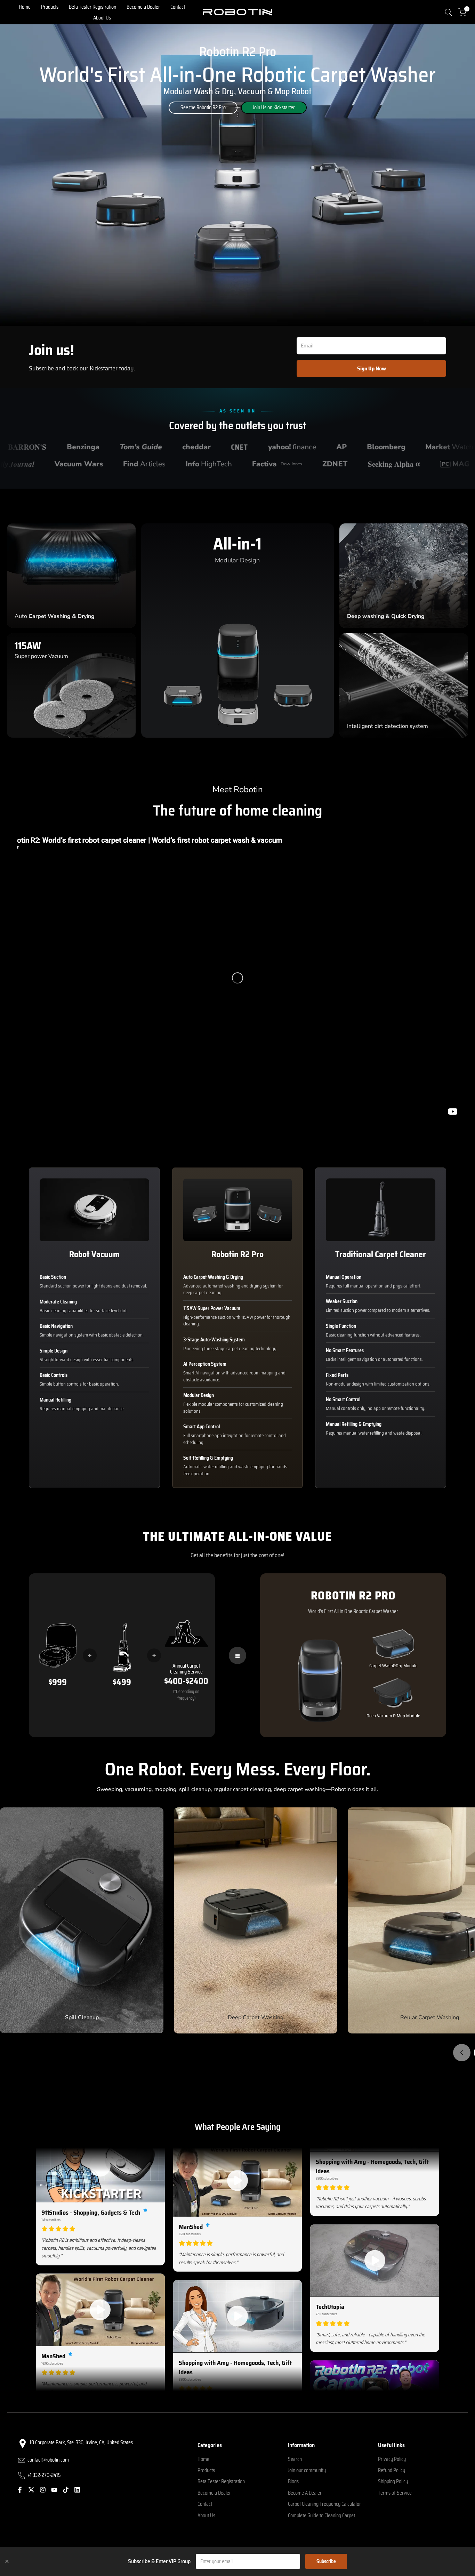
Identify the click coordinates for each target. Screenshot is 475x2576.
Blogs (293, 2481)
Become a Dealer (214, 2493)
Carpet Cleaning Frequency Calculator (324, 2504)
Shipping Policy (393, 2481)
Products (206, 2470)
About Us (206, 2515)
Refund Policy (392, 2470)
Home (203, 2459)
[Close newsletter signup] (7, 2561)
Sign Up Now (372, 368)
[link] (237, 175)
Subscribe (326, 2561)
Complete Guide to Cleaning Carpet (321, 2515)
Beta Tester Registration (221, 2481)
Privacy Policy (392, 2459)
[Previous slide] (462, 2053)
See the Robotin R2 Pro (203, 107)
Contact (205, 2504)
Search (295, 2459)
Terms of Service (395, 2493)
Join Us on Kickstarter (274, 107)
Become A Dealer (305, 2493)
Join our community (307, 2470)
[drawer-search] (449, 12)
